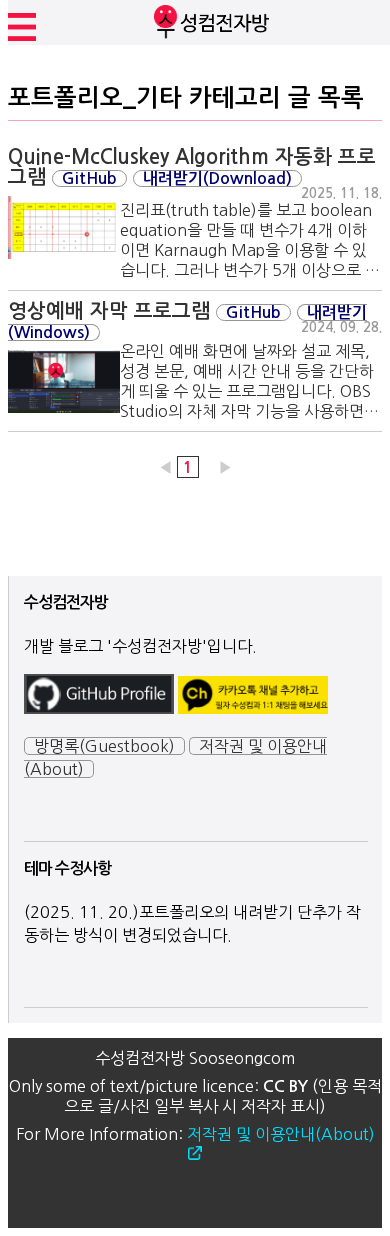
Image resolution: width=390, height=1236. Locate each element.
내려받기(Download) (217, 178)
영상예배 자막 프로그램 (109, 311)
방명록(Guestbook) (104, 746)
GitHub (89, 178)
